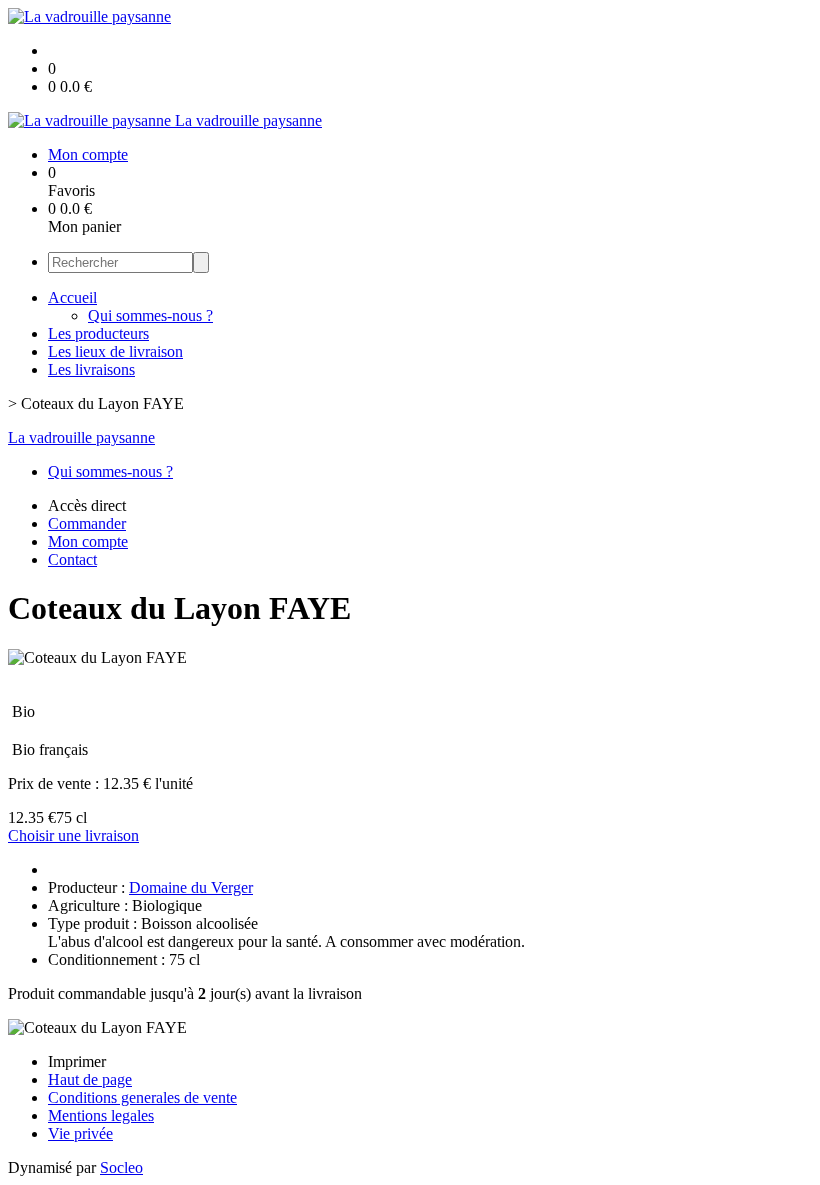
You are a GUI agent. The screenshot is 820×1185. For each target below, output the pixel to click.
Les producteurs (98, 333)
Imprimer (77, 1061)
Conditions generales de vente (142, 1097)
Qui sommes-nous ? (150, 315)
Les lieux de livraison (115, 351)
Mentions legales (101, 1115)
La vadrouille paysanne (81, 437)
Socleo (121, 1167)
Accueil (72, 297)
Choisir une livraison (73, 835)
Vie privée (80, 1133)
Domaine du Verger (191, 887)
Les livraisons (91, 369)
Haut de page (90, 1079)
